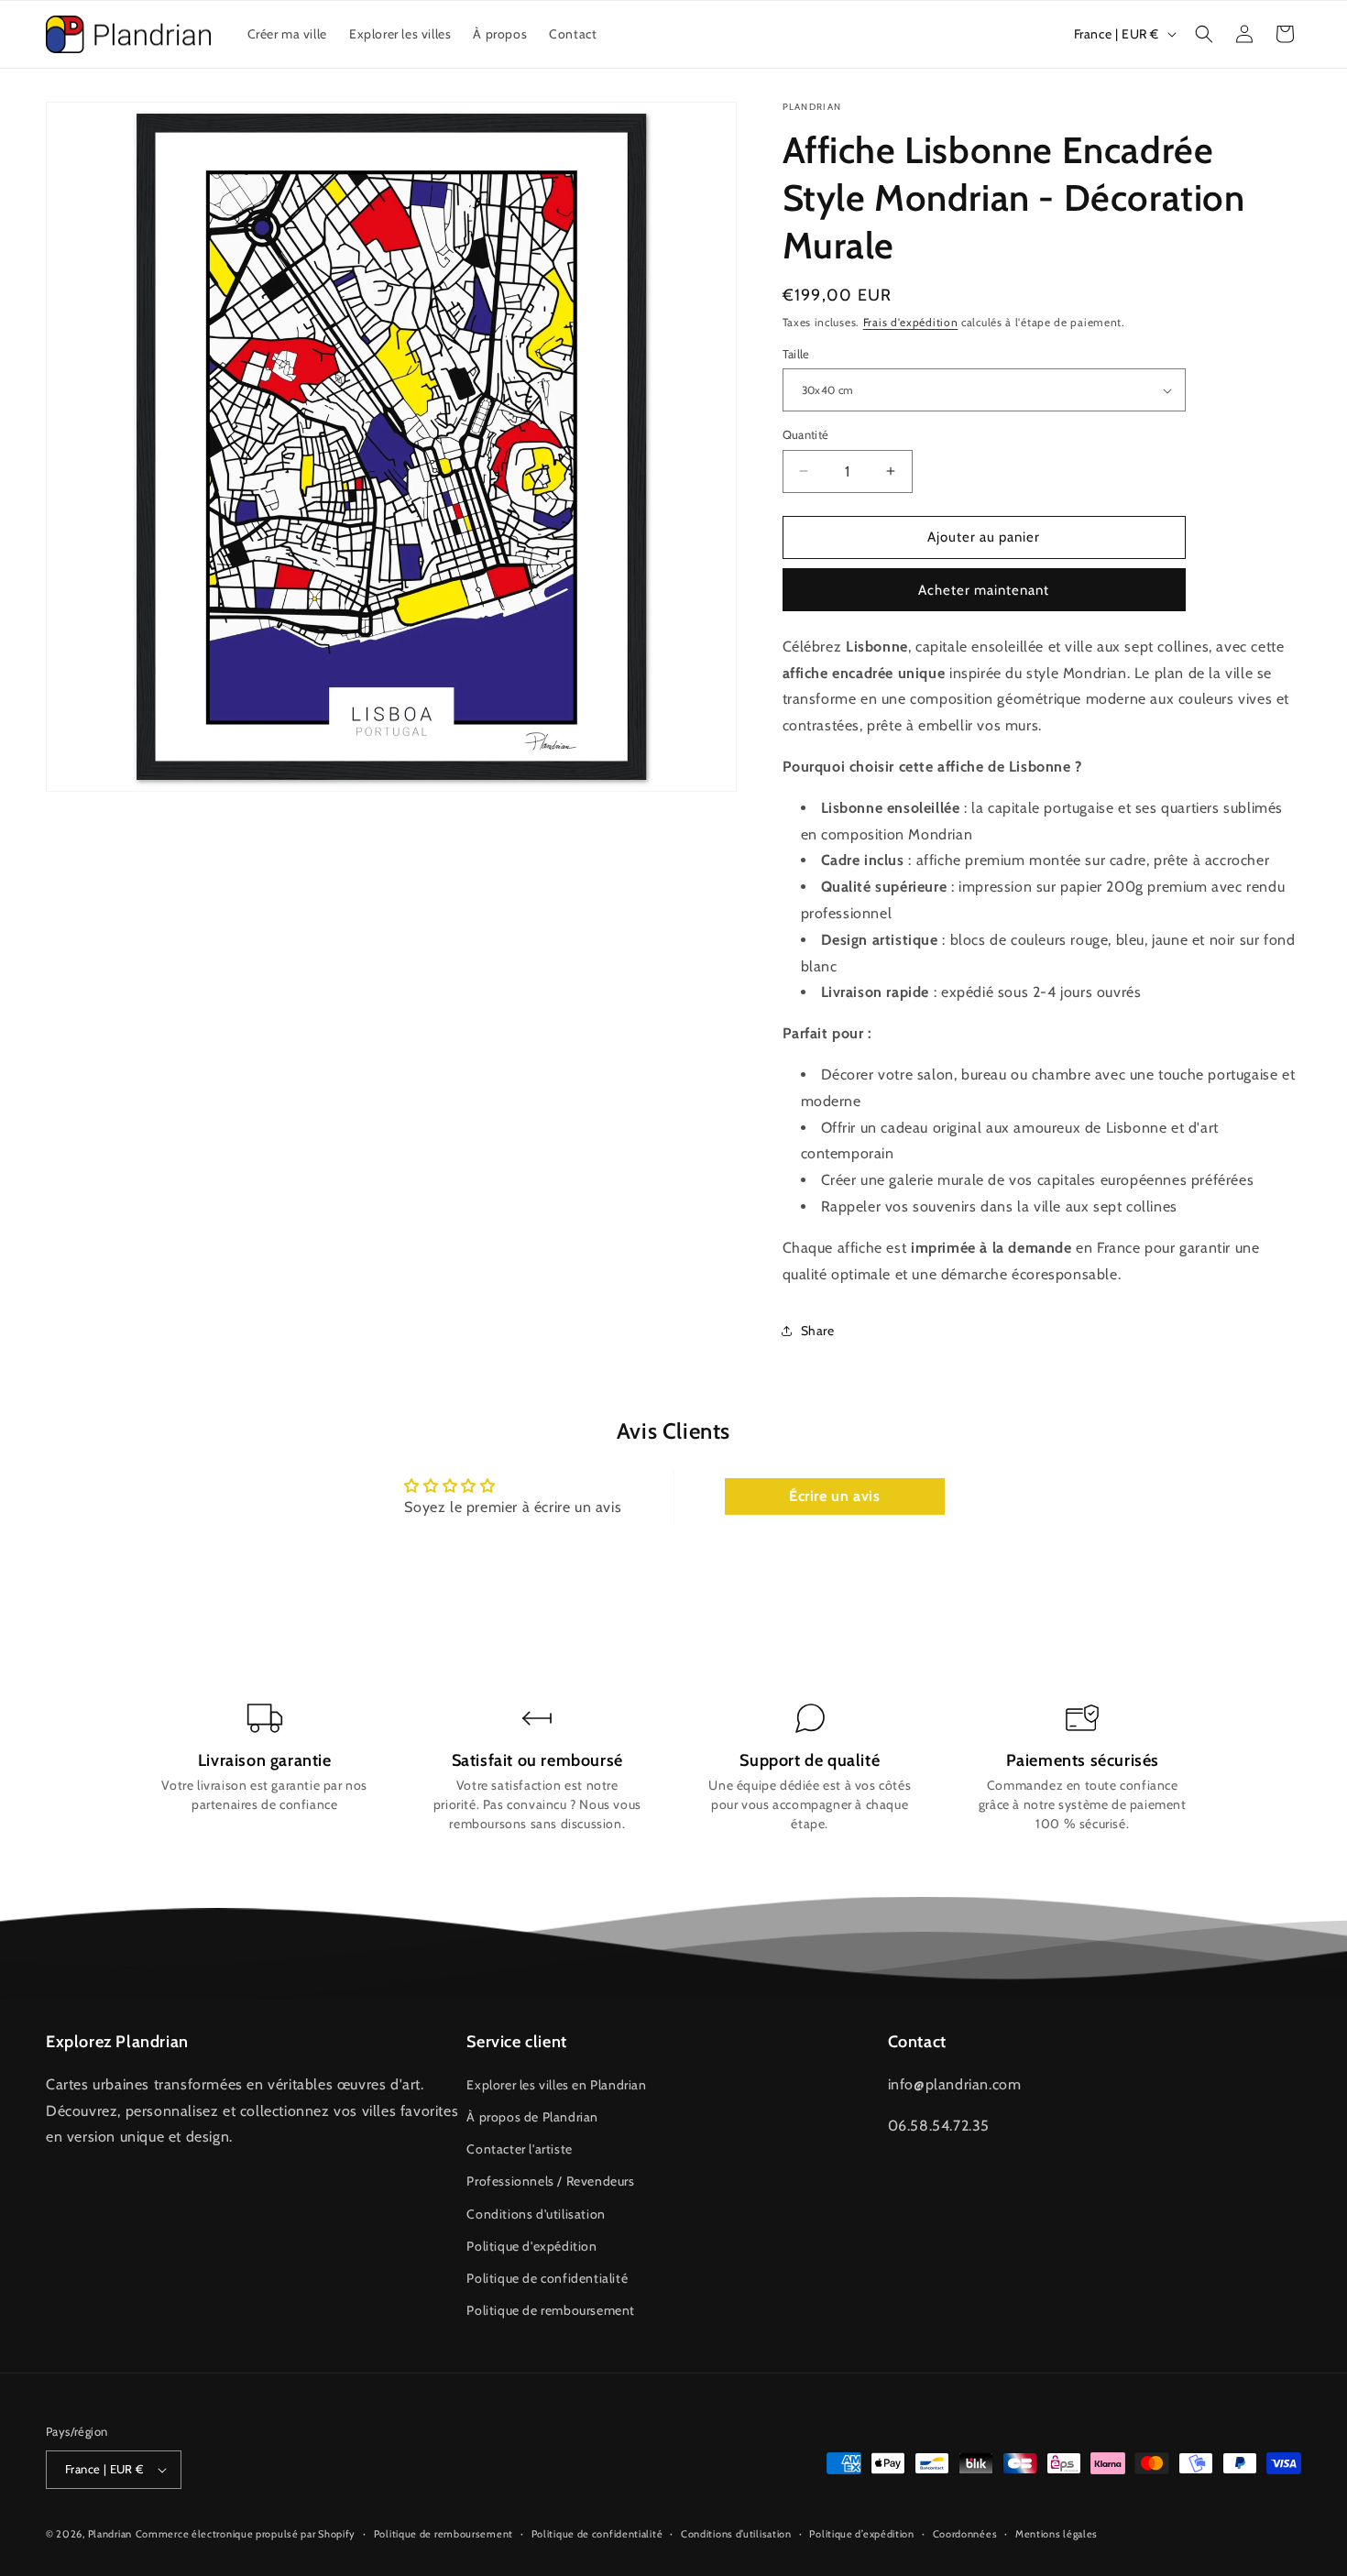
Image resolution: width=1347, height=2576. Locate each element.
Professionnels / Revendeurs (550, 2181)
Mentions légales (1057, 2534)
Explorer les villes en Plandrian (556, 2085)
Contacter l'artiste (519, 2149)
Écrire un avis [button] (834, 1496)
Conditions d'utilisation (536, 2214)
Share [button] (818, 1331)
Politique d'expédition (531, 2246)
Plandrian (110, 2534)
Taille (796, 354)
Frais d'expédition (911, 322)
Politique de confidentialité (547, 2278)
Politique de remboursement (551, 2310)
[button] (1204, 34)
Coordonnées (965, 2534)
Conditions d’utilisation (736, 2534)
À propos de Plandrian (532, 2117)
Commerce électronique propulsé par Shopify (246, 2534)
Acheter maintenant (984, 590)
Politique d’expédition (861, 2534)
